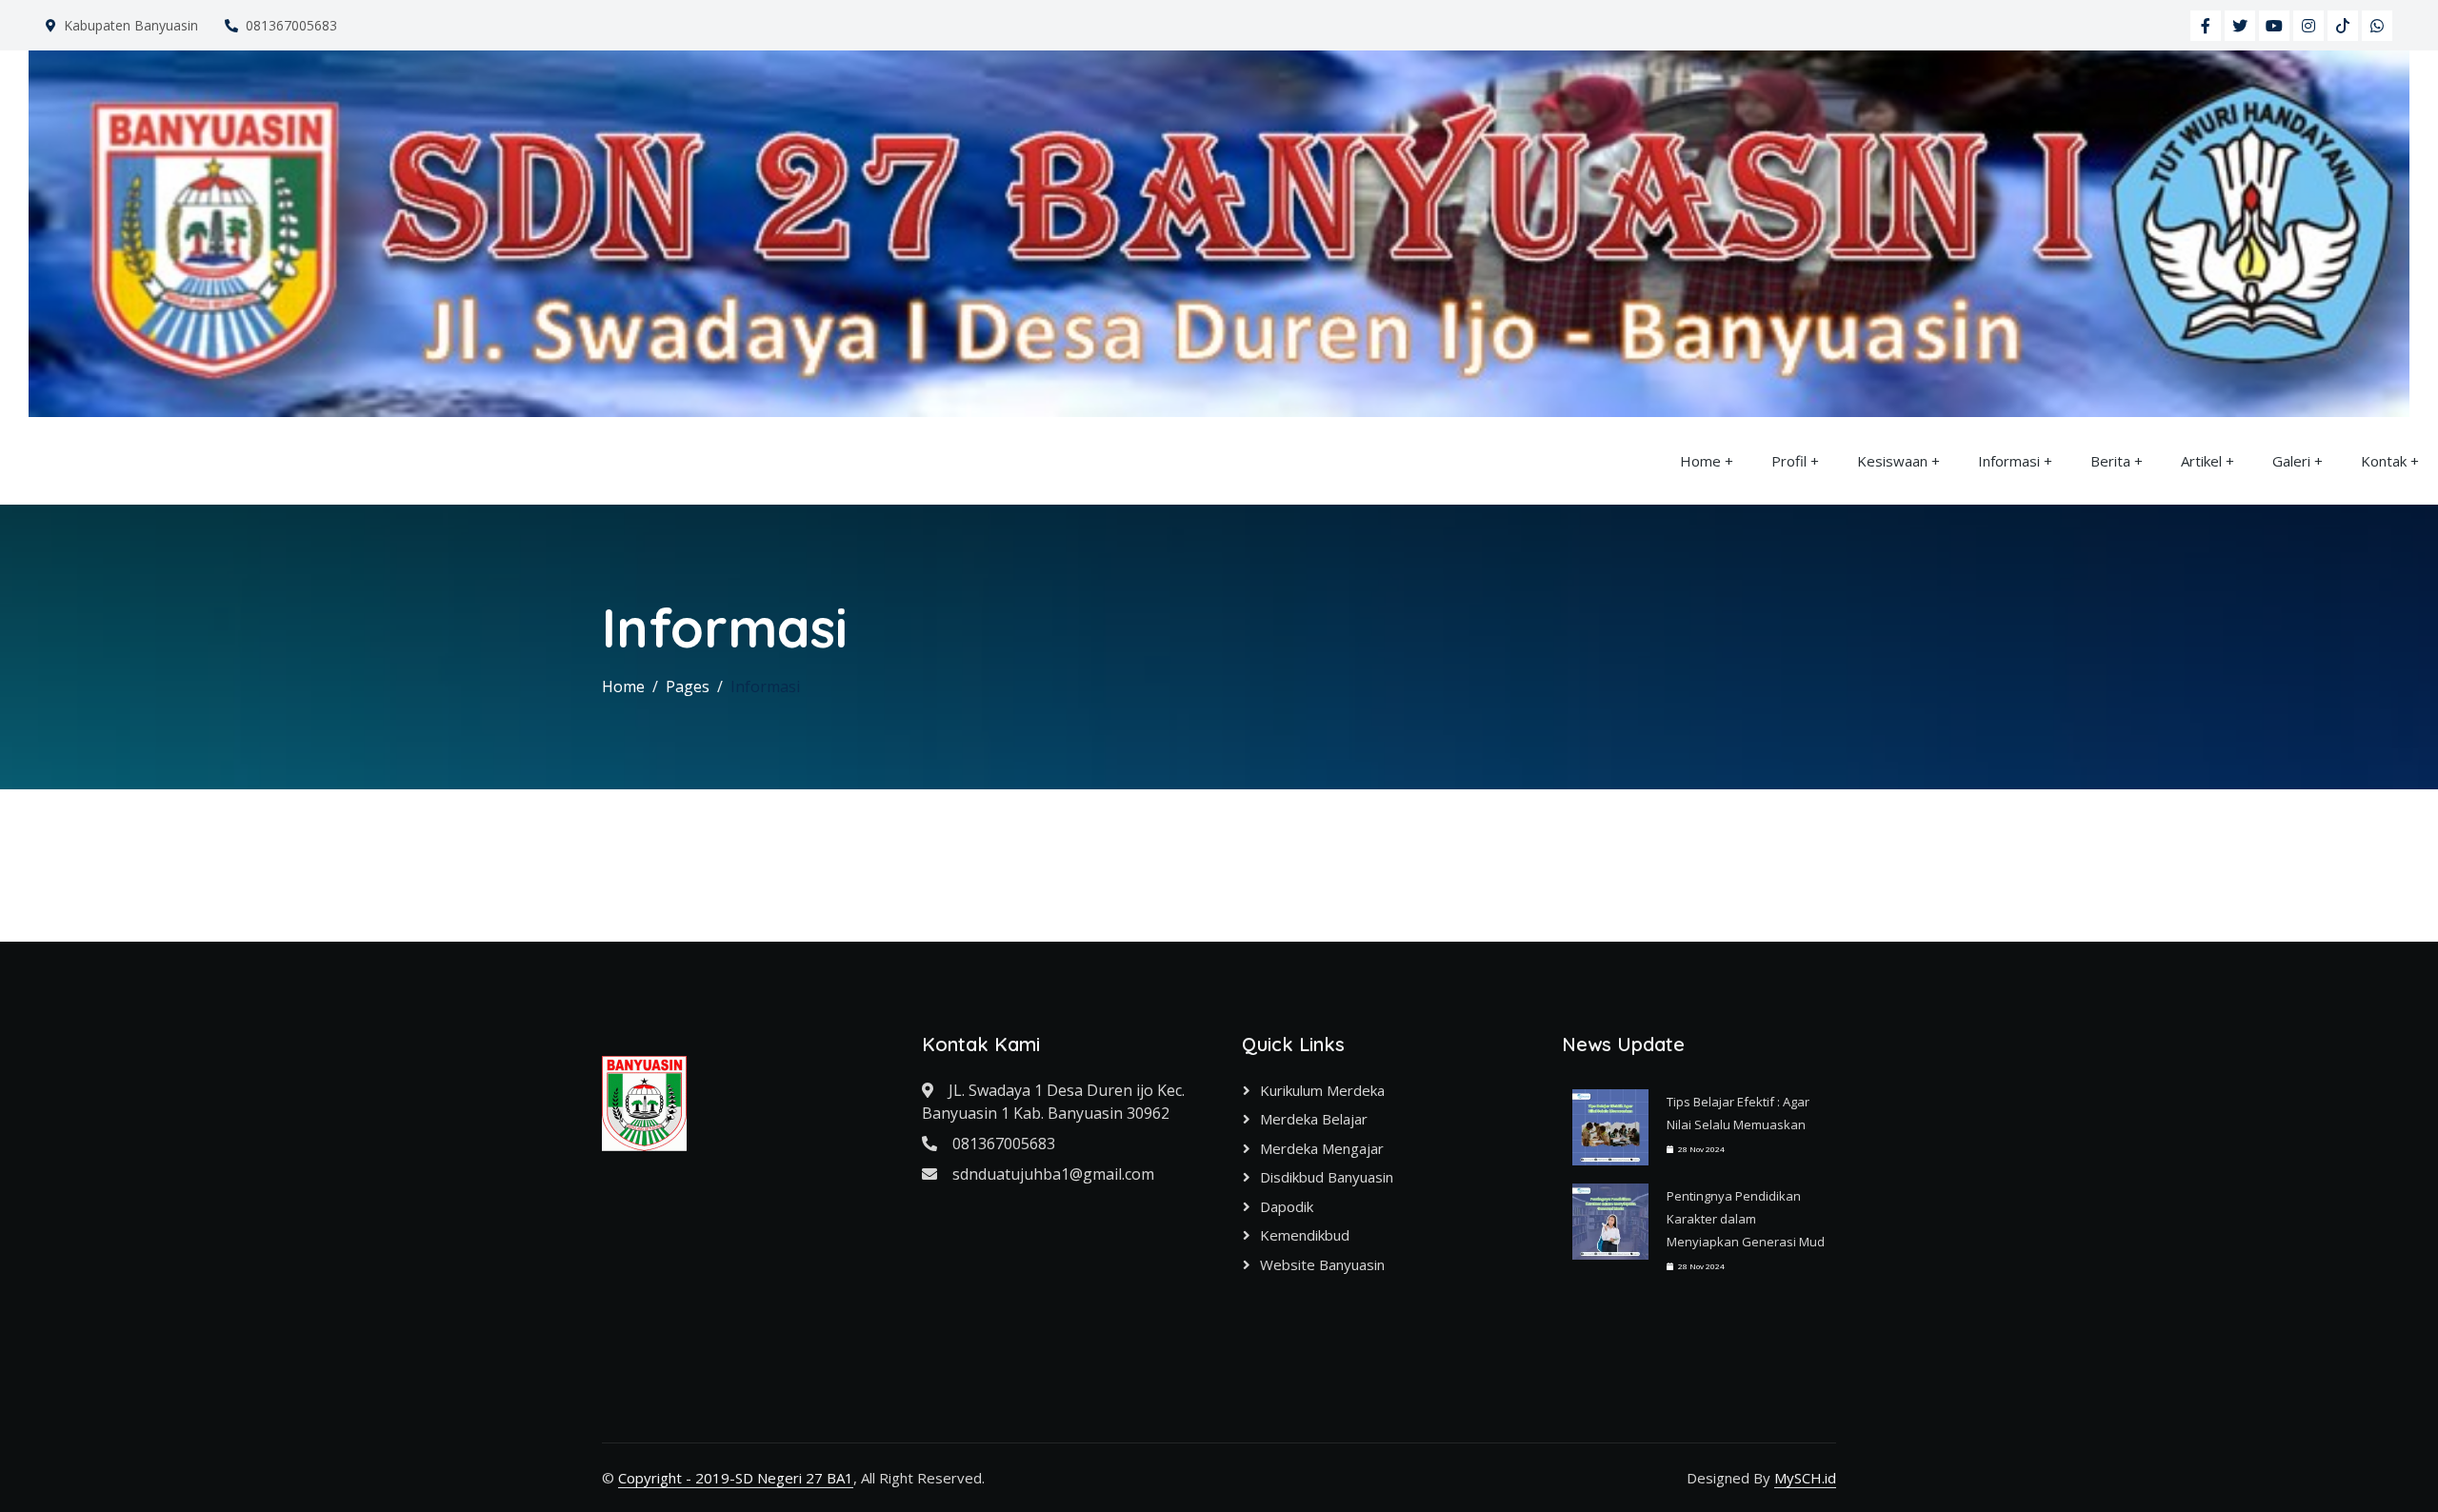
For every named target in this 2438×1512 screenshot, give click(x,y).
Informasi (2009, 461)
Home (1700, 461)
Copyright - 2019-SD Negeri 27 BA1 (736, 1478)
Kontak (2384, 461)
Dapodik (1287, 1206)
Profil (1789, 461)
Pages (688, 686)
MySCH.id (1805, 1478)
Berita (2110, 461)
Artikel (2201, 461)
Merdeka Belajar (1314, 1119)
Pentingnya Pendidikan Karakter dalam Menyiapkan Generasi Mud (1746, 1219)
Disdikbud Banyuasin (1327, 1177)
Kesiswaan (1892, 461)
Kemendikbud (1305, 1235)
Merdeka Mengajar (1322, 1148)
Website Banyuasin (1322, 1264)
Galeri (2291, 461)
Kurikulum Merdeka (1322, 1090)
